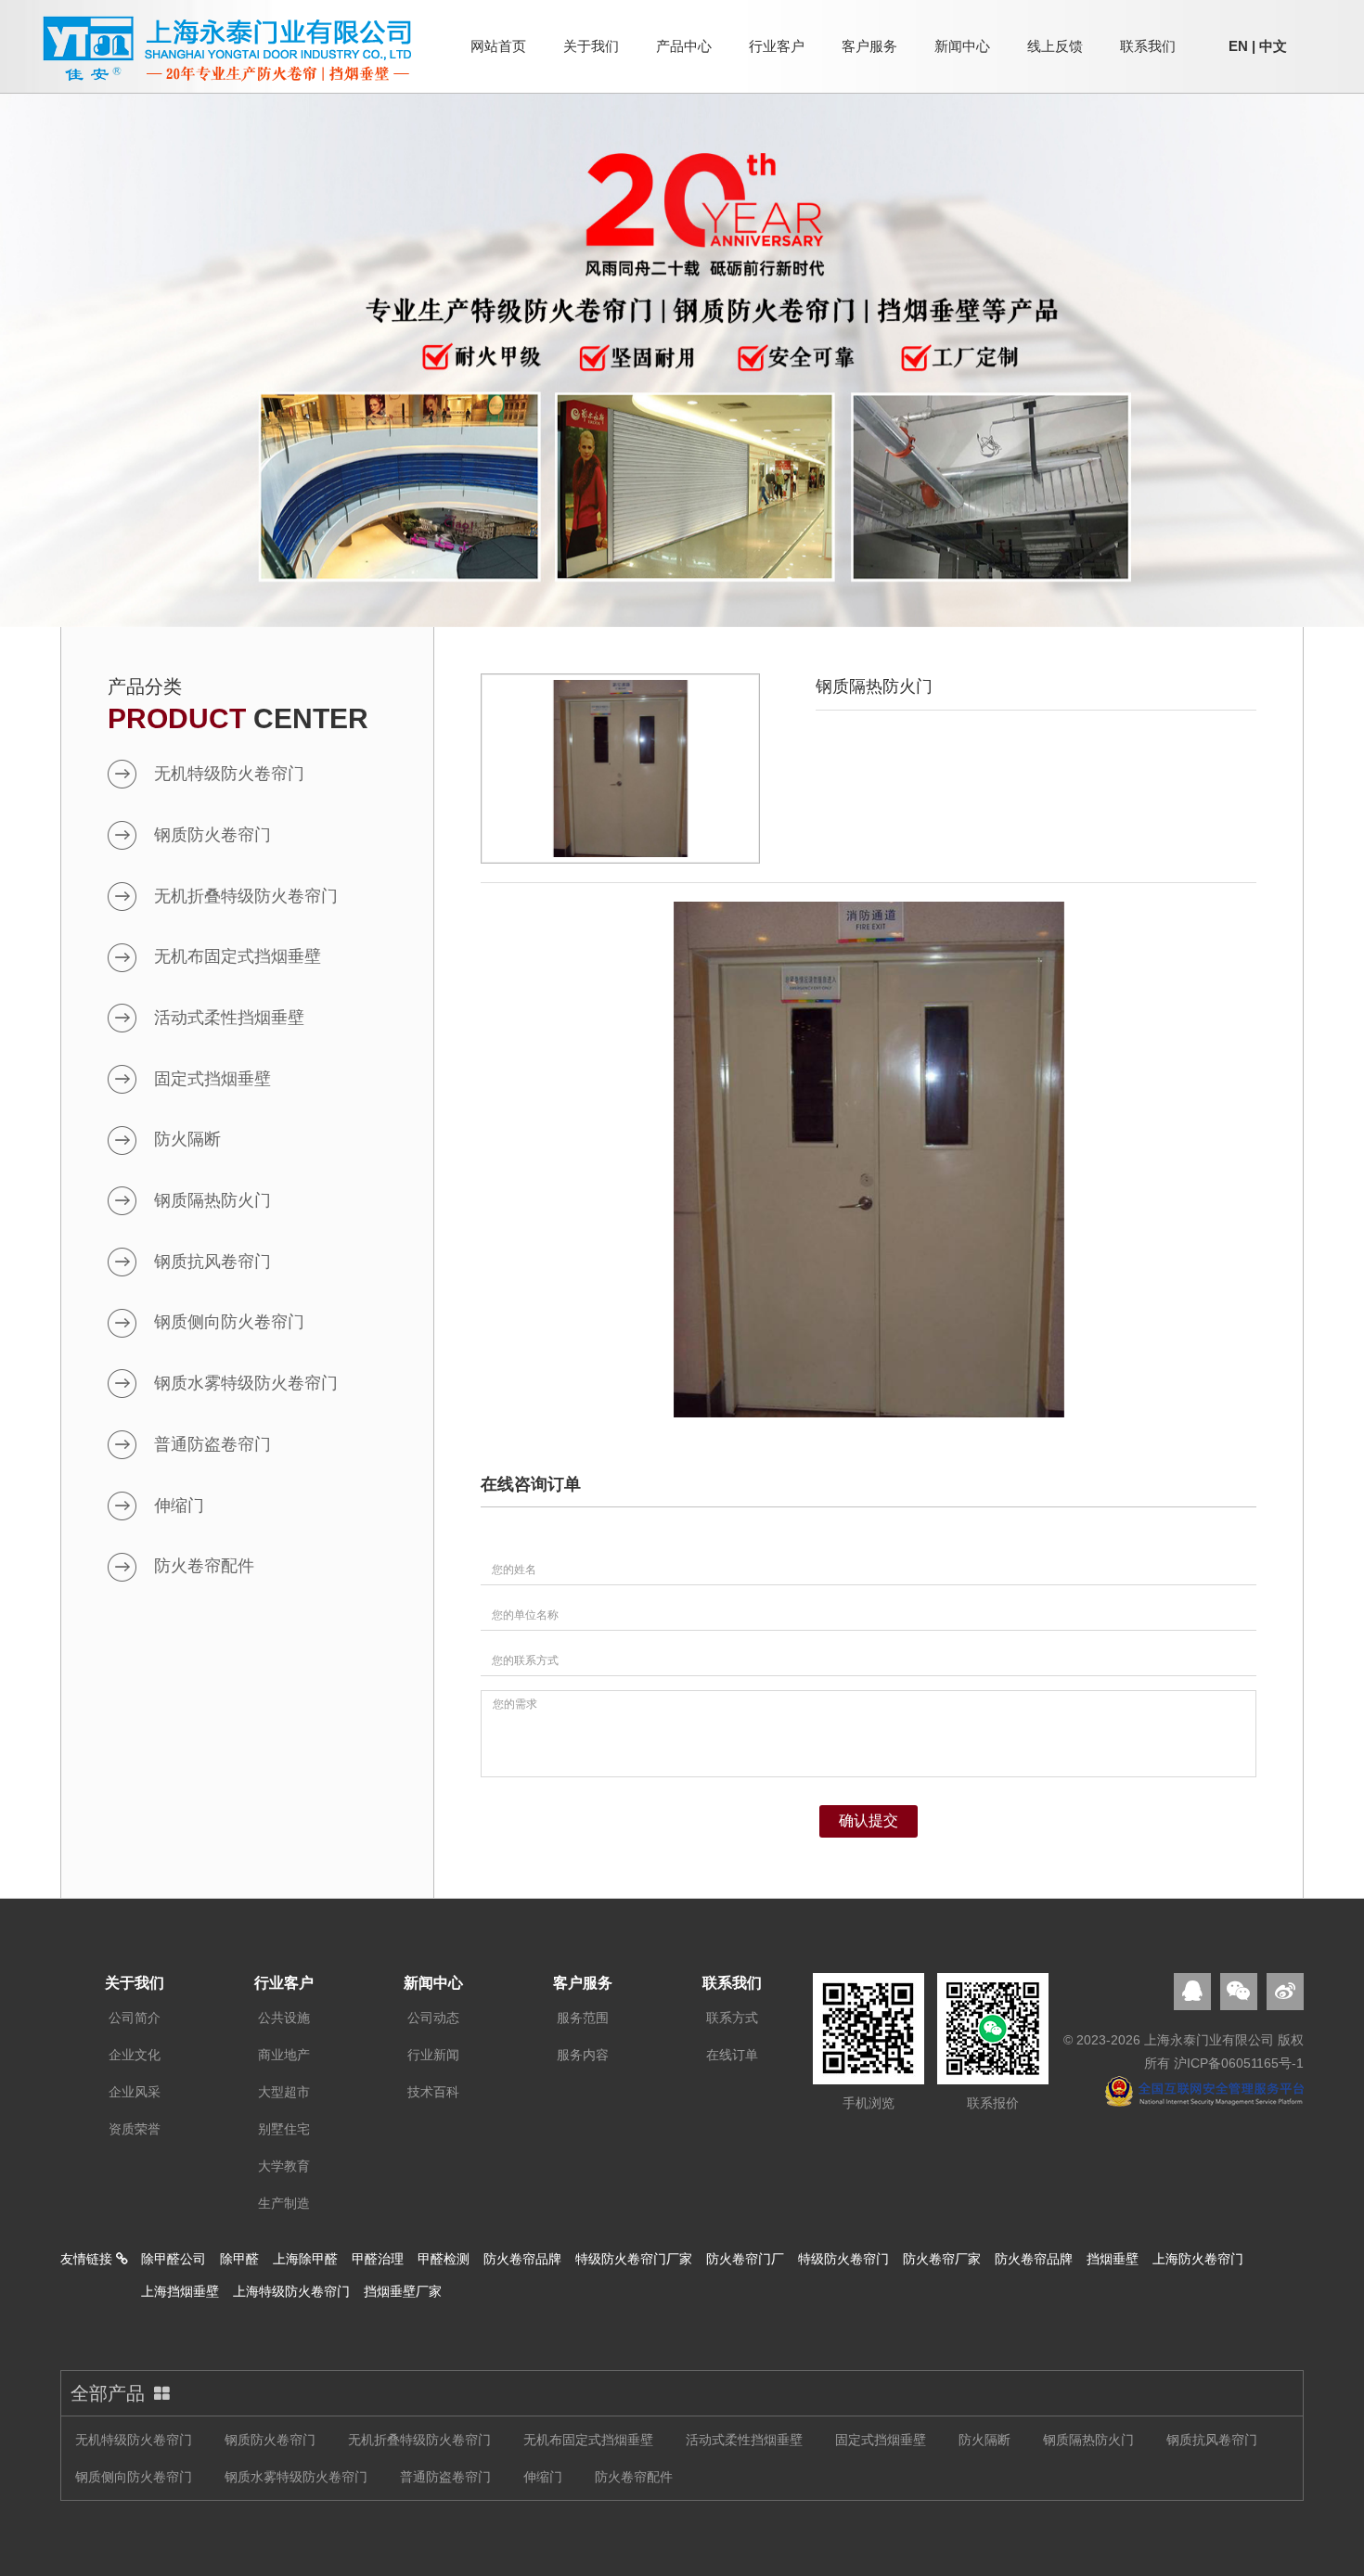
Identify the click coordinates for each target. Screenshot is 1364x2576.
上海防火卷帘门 (1198, 2259)
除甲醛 (239, 2259)
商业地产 (284, 2055)
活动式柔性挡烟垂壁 (229, 1018)
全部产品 (108, 2393)
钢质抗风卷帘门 (212, 1262)
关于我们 (591, 46)
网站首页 (498, 46)
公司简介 (135, 2018)
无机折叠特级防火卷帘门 (246, 896)
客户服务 (869, 46)
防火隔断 (187, 1139)
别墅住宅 (284, 2129)
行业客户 (777, 46)
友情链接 (88, 2259)
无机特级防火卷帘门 (229, 774)
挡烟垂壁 (1113, 2259)
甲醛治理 (378, 2259)
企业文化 (135, 2055)
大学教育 (284, 2166)
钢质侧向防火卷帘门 (229, 1322)
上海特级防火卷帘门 (291, 2291)
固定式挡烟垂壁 (212, 1079)
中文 (1273, 46)
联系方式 (732, 2018)
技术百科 (433, 2092)
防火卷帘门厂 (745, 2259)
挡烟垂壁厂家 (403, 2291)
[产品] (682, 354)
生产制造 (284, 2203)
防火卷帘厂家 (942, 2259)
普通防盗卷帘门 (212, 1444)
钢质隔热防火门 (212, 1200)
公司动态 (433, 2018)
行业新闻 (433, 2055)
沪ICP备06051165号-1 (1239, 2063)
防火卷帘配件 (204, 1566)
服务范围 (583, 2018)
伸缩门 (179, 1506)
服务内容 (583, 2055)
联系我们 (1148, 46)
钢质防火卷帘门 (212, 835)
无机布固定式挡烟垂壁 (238, 956)
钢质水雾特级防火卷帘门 (246, 1383)
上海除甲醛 (305, 2259)
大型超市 (284, 2092)
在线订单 (732, 2055)
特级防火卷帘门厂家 (634, 2259)
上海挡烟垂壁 (180, 2291)
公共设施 (284, 2018)
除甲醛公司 (174, 2259)
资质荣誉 (135, 2129)
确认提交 (869, 1820)
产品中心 (684, 46)
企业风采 (135, 2092)
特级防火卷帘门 (843, 2259)
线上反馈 (1055, 46)
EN (1238, 46)
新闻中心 (962, 46)
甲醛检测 (444, 2259)
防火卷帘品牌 (522, 2259)
